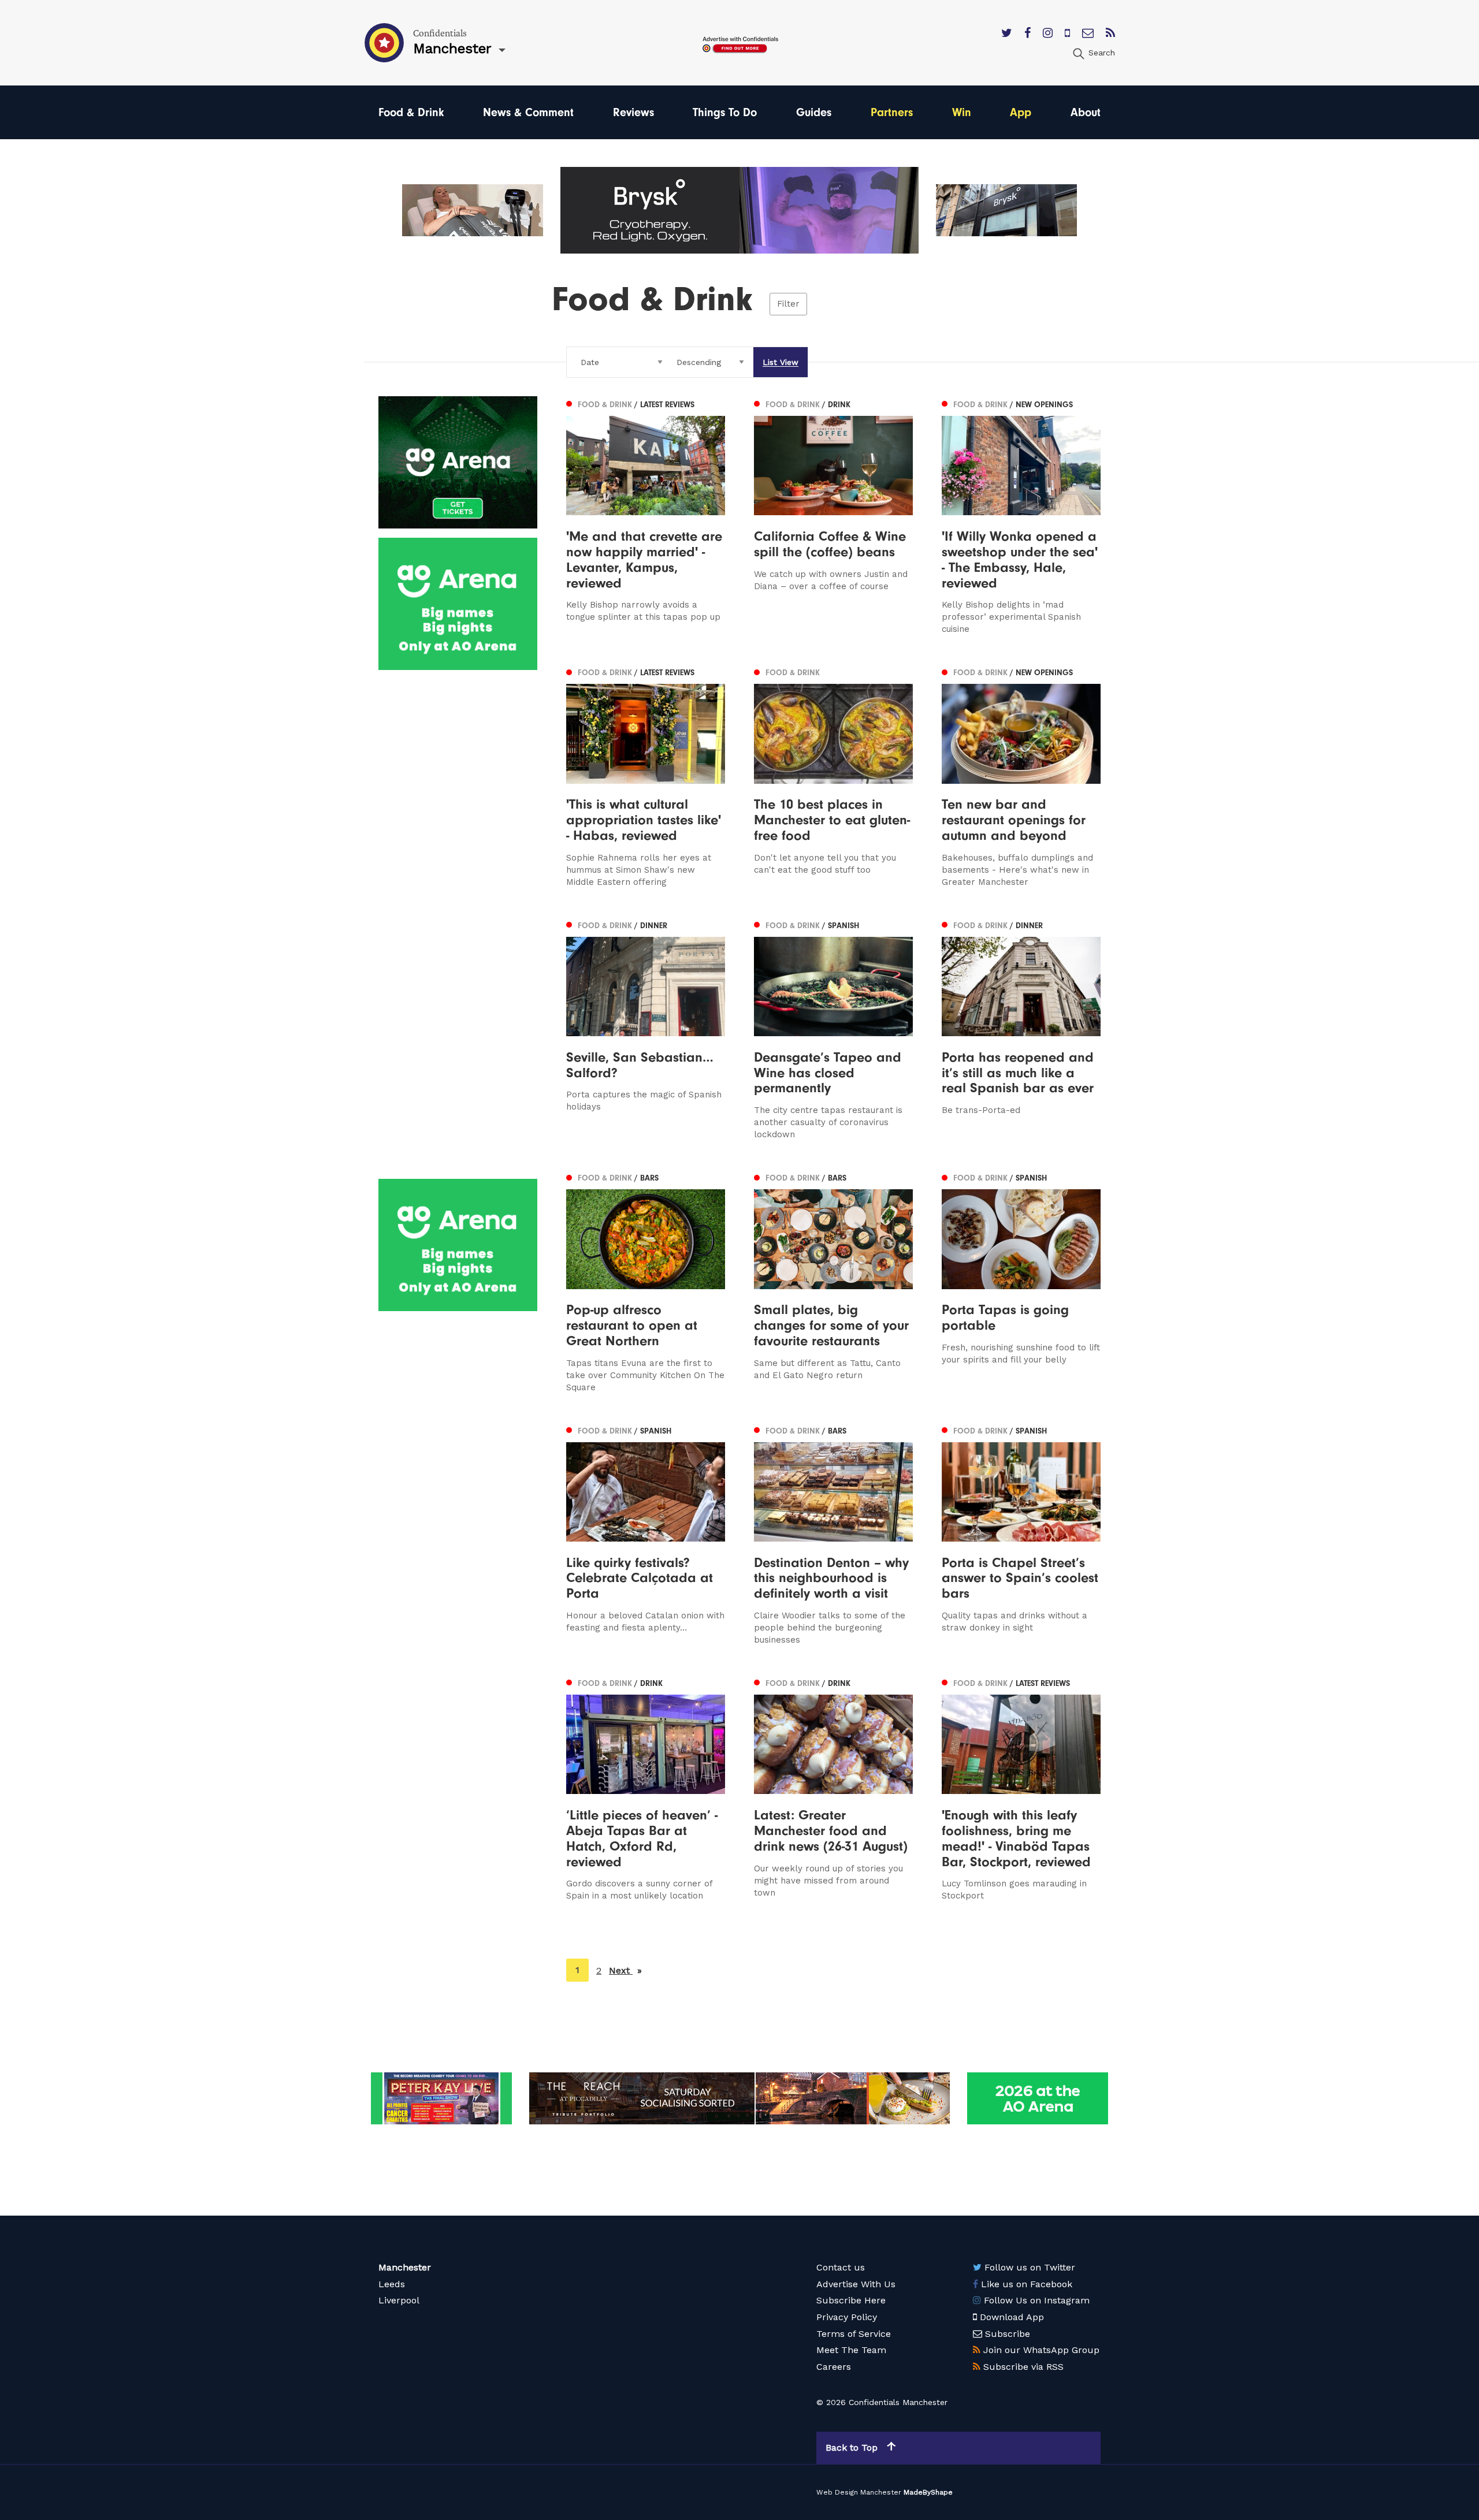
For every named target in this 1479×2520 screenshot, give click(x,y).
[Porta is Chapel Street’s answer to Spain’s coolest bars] (1021, 1534)
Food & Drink (411, 112)
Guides (814, 112)
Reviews (633, 112)
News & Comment (528, 112)
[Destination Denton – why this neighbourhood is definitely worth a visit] (833, 1534)
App (1021, 112)
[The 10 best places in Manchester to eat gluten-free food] (833, 776)
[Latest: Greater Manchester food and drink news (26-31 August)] (833, 1788)
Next (625, 1970)
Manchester (405, 2267)
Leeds (392, 2284)
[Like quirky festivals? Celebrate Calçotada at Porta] (646, 1534)
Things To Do (725, 112)
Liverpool (399, 2300)
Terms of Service (854, 2334)
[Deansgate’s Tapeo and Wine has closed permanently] (833, 1029)
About (1086, 112)
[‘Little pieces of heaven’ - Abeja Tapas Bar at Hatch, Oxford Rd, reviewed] (646, 1788)
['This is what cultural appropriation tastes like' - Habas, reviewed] (646, 776)
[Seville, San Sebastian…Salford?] (646, 1029)
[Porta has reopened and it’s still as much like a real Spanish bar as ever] (1021, 1029)
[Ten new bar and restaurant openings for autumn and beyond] (1021, 776)
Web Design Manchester (859, 2492)
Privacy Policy (847, 2317)
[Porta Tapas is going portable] (1021, 1281)
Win (962, 112)
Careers (834, 2367)
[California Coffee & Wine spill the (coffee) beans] (833, 516)
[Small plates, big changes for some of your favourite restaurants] (833, 1281)
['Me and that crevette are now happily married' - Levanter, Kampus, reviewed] (646, 516)
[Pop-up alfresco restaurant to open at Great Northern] (646, 1281)
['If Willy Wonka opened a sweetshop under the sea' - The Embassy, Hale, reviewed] (1021, 516)
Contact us (841, 2267)
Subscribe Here (851, 2300)
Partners (892, 112)
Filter (788, 304)
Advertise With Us (856, 2284)
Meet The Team (851, 2350)
